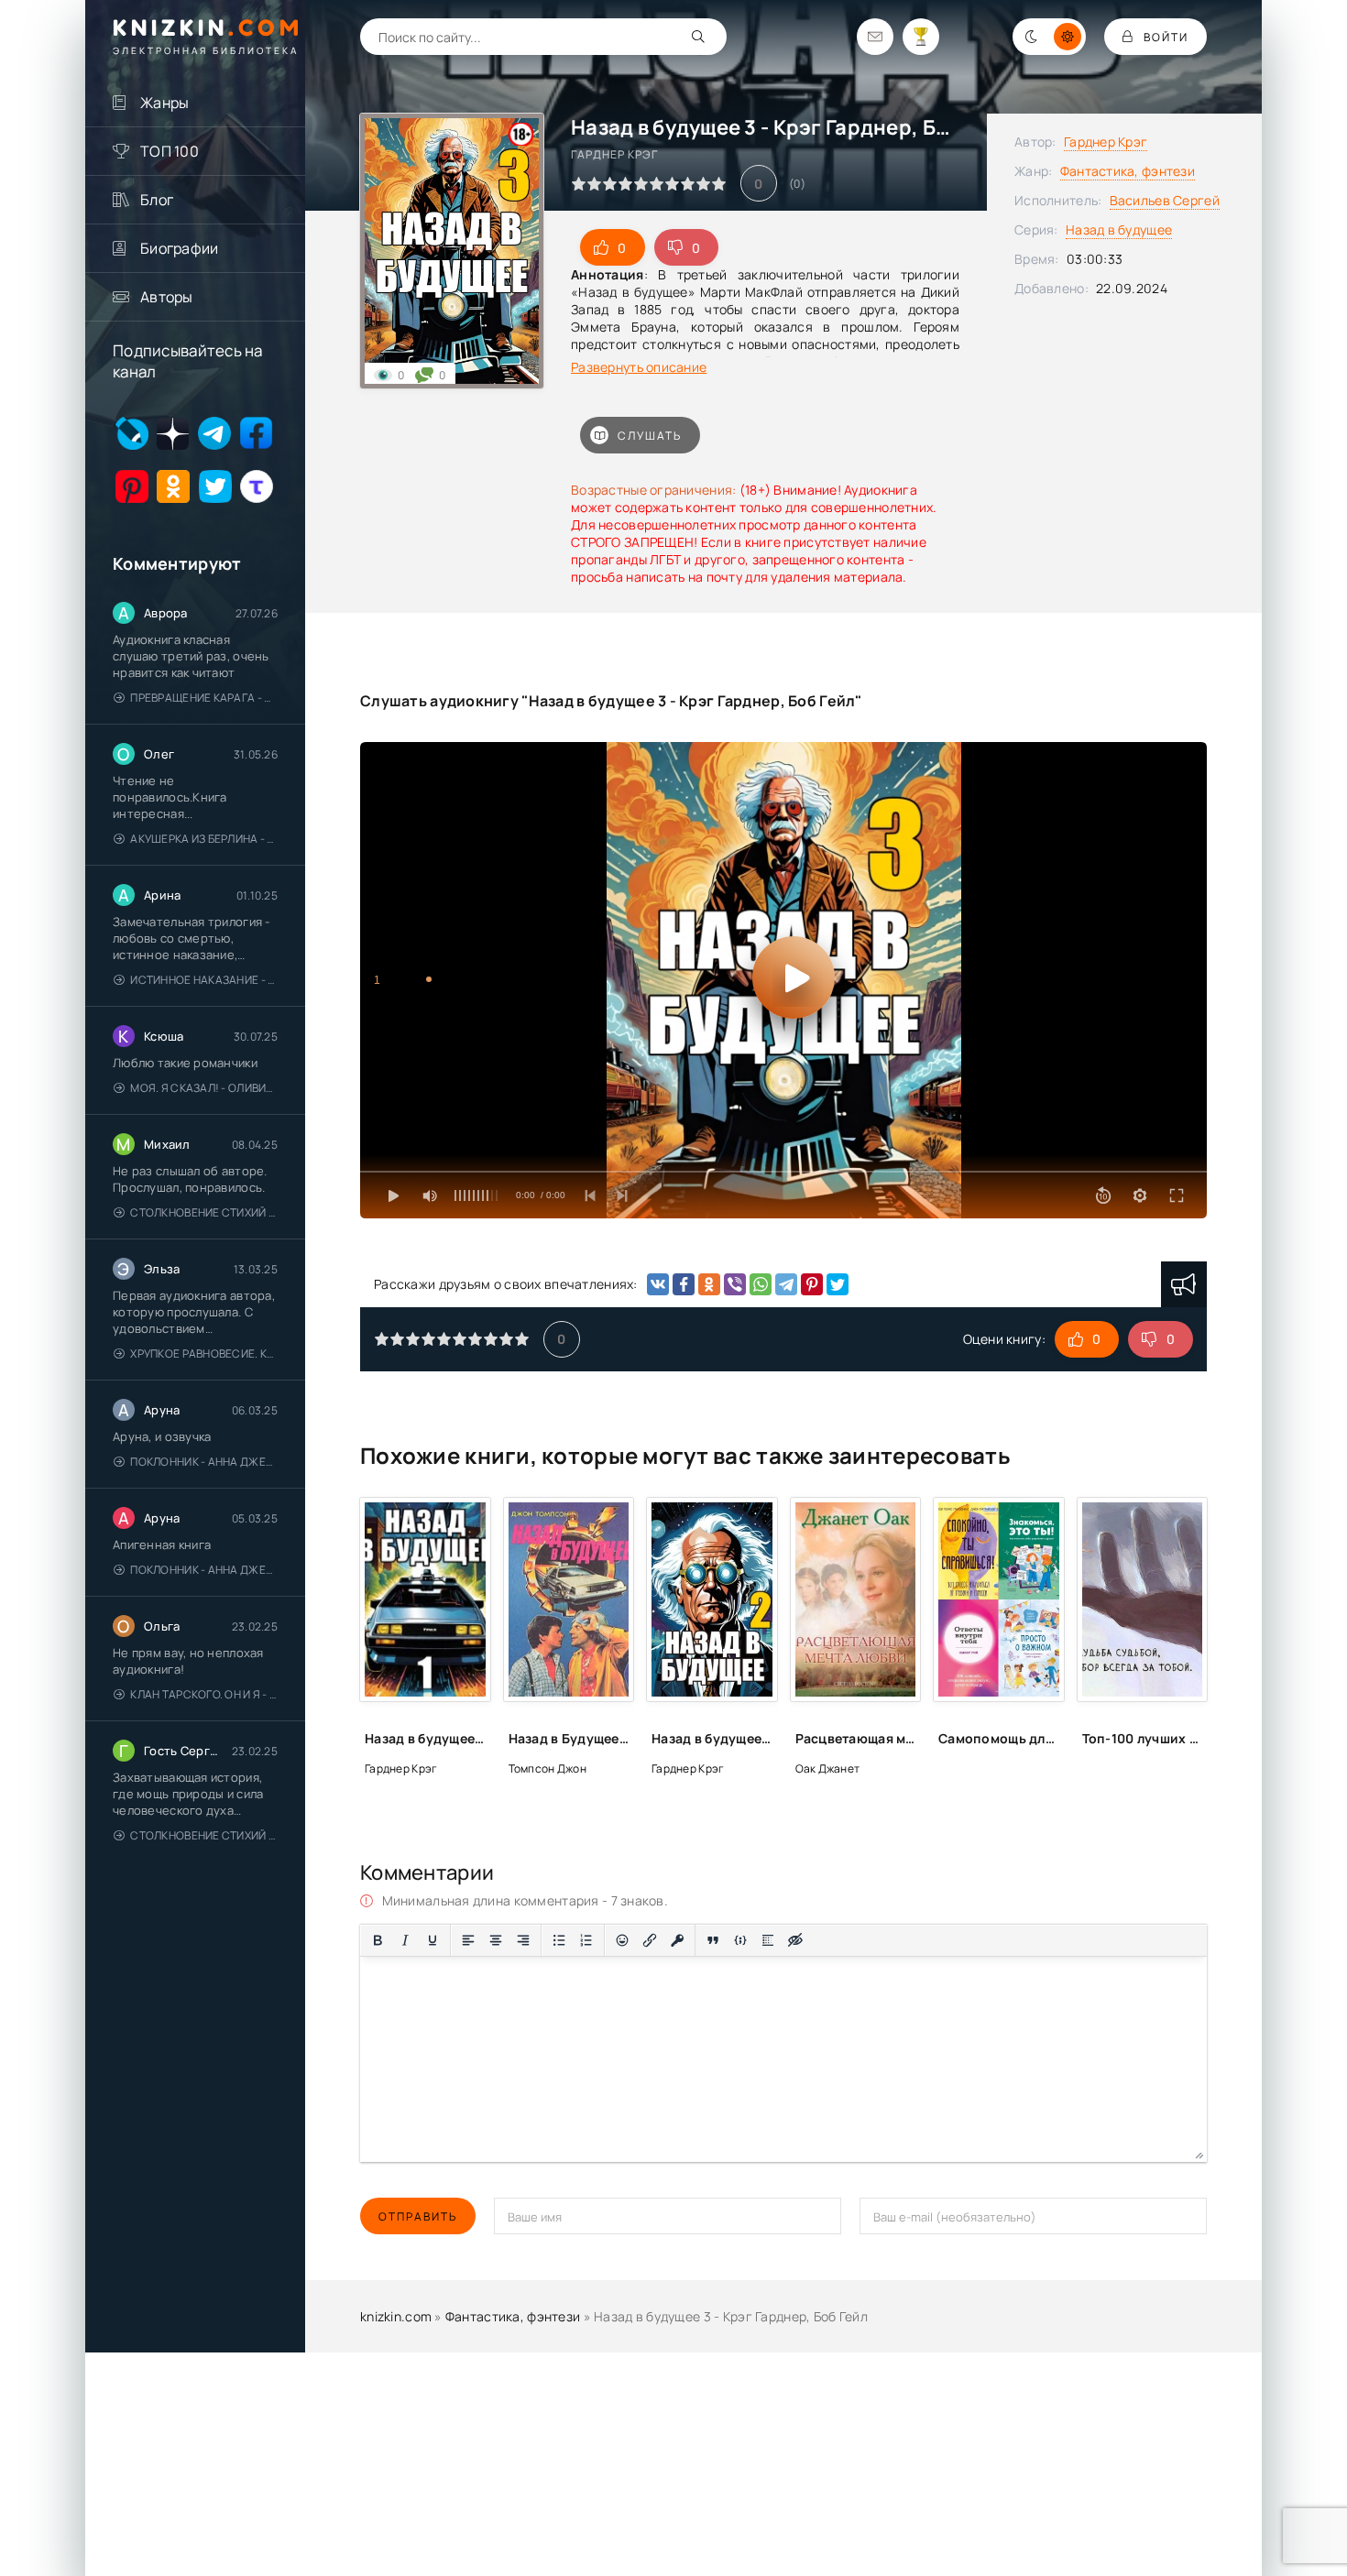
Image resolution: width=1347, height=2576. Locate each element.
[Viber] (735, 1284)
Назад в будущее (1119, 229)
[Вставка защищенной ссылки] (677, 1940)
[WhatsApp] (761, 1284)
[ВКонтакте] (658, 1284)
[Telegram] (786, 1284)
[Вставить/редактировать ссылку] (650, 1940)
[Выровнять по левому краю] (468, 1940)
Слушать (650, 436)
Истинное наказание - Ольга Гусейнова (204, 980)
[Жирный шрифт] (378, 1940)
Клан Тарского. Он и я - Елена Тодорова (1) (204, 1694)
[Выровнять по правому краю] (523, 1940)
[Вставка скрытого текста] (795, 1940)
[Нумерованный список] (586, 1940)
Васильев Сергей (1165, 200)
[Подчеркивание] (433, 1940)
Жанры (164, 103)
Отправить (418, 2216)
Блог (157, 200)
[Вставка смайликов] (622, 1940)
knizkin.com (396, 2316)
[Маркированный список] (559, 1940)
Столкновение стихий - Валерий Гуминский (204, 1212)
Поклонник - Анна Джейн (204, 1462)
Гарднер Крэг (1106, 142)
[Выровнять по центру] (496, 1940)
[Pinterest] (812, 1284)
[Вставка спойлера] (768, 1940)
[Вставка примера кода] (740, 1940)
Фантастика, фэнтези (1128, 171)
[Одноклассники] (709, 1284)
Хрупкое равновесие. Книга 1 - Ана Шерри (204, 1353)
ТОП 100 (170, 151)
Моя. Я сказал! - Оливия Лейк (204, 1088)
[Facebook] (684, 1284)
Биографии (180, 248)
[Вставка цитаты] (713, 1940)
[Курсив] (405, 1940)
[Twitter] (838, 1284)
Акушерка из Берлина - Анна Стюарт (204, 839)
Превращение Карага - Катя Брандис (204, 698)
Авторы (167, 297)
